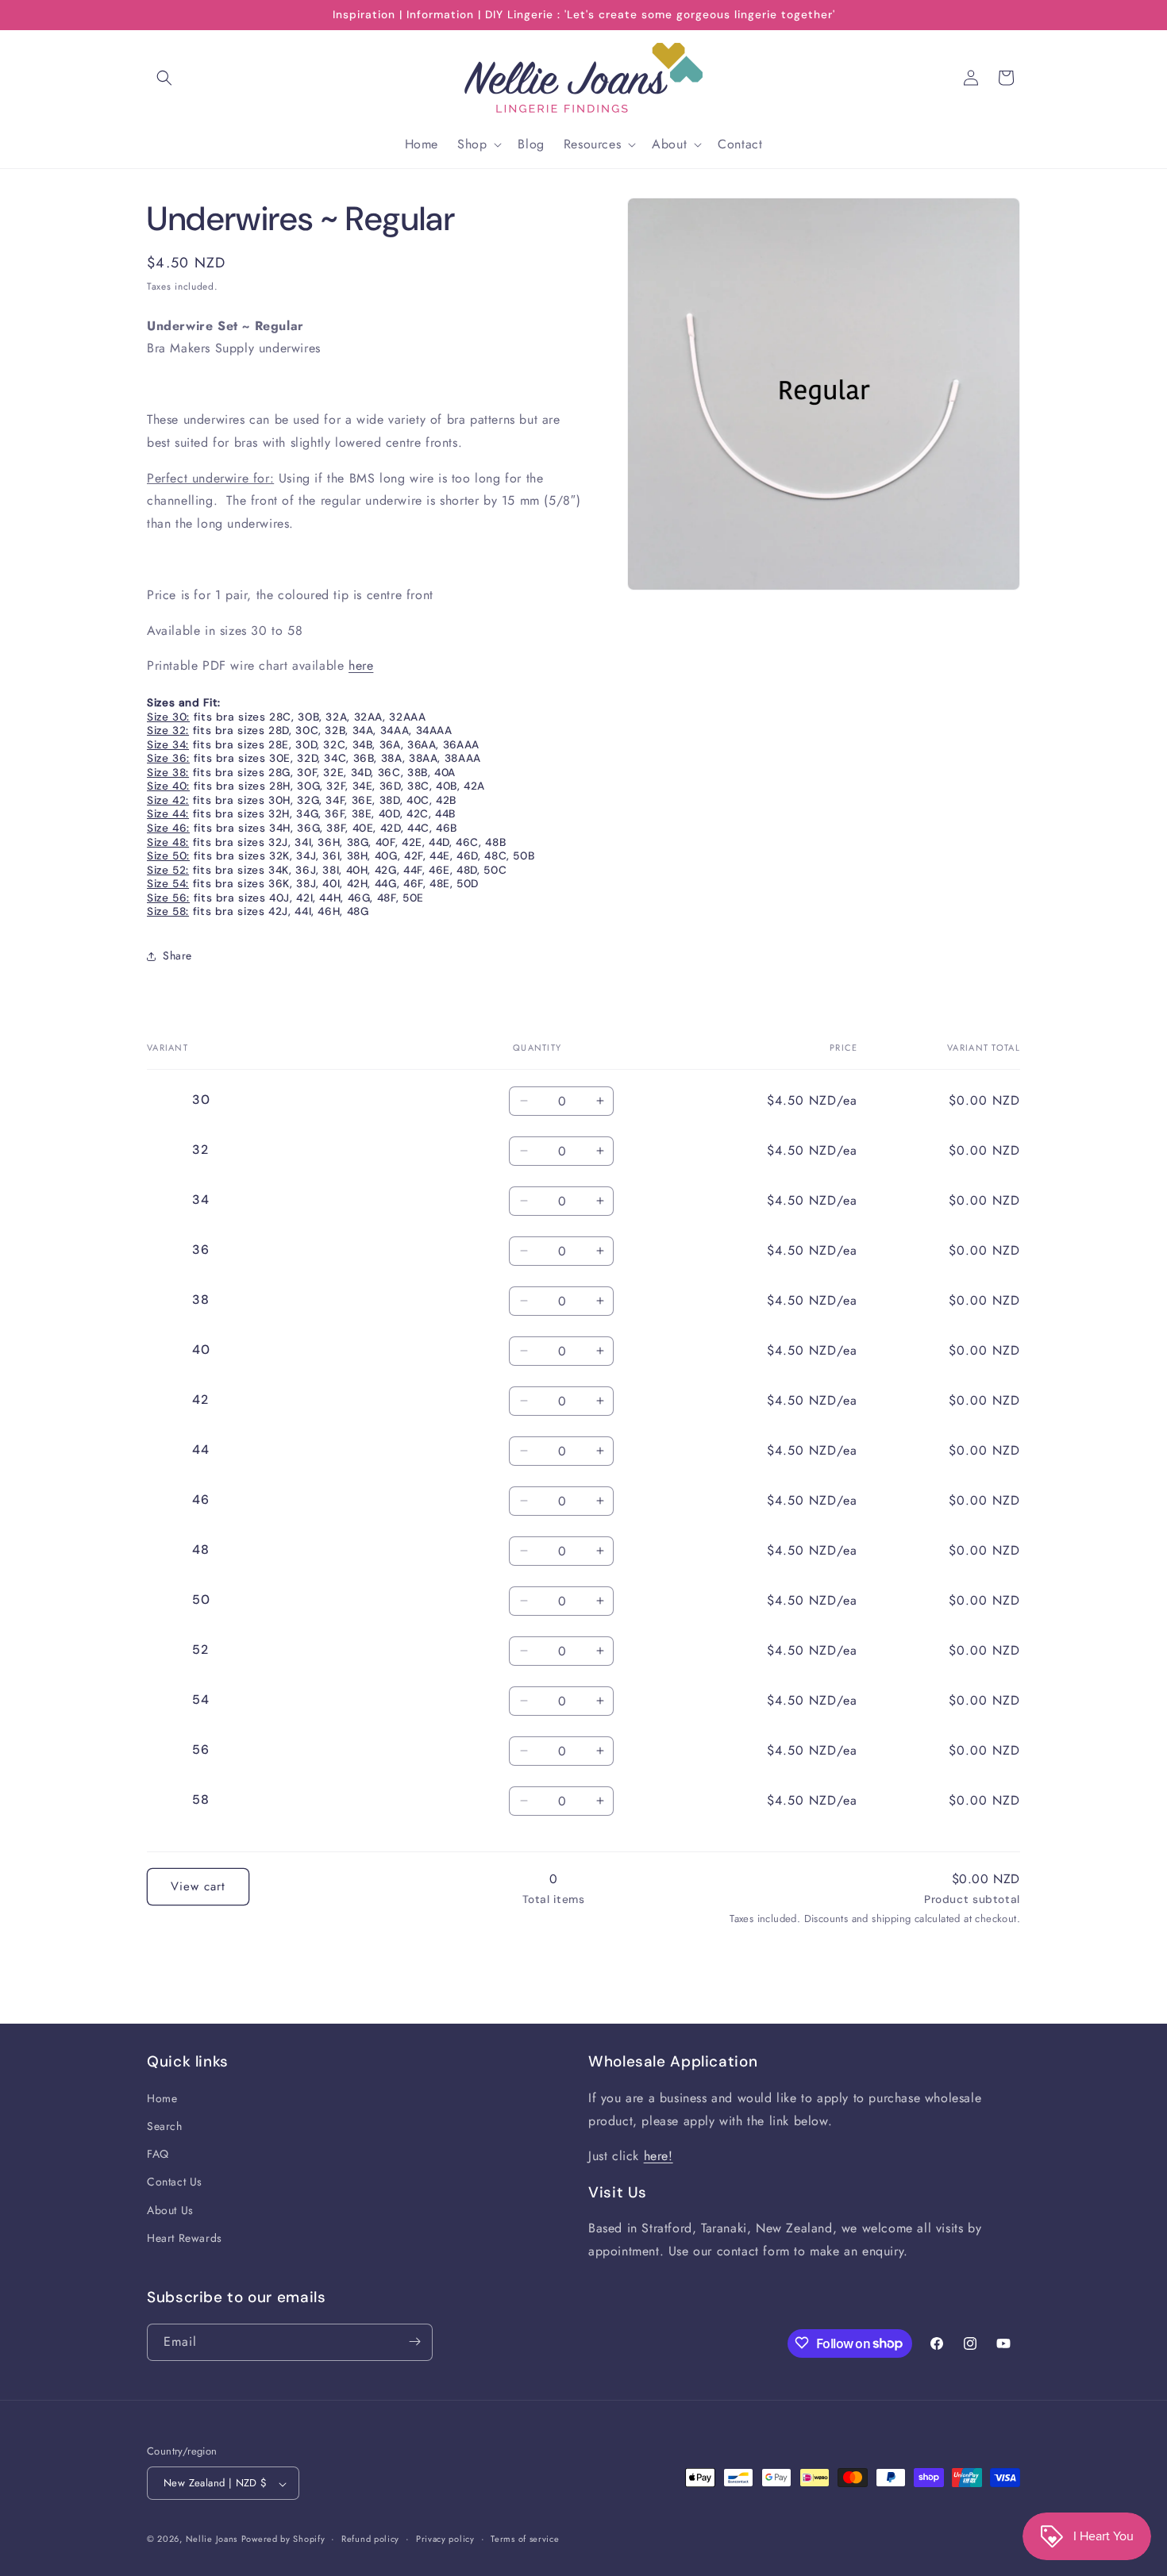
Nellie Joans (212, 2539)
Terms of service (525, 2539)
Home (162, 2099)
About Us (170, 2211)
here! (659, 2157)
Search (165, 2127)
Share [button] (177, 955)
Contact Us (175, 2182)
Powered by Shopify (283, 2539)
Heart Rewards (185, 2239)
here (361, 665)
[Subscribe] (414, 2341)
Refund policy (370, 2539)
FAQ (158, 2155)
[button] (164, 78)
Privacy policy (445, 2539)
